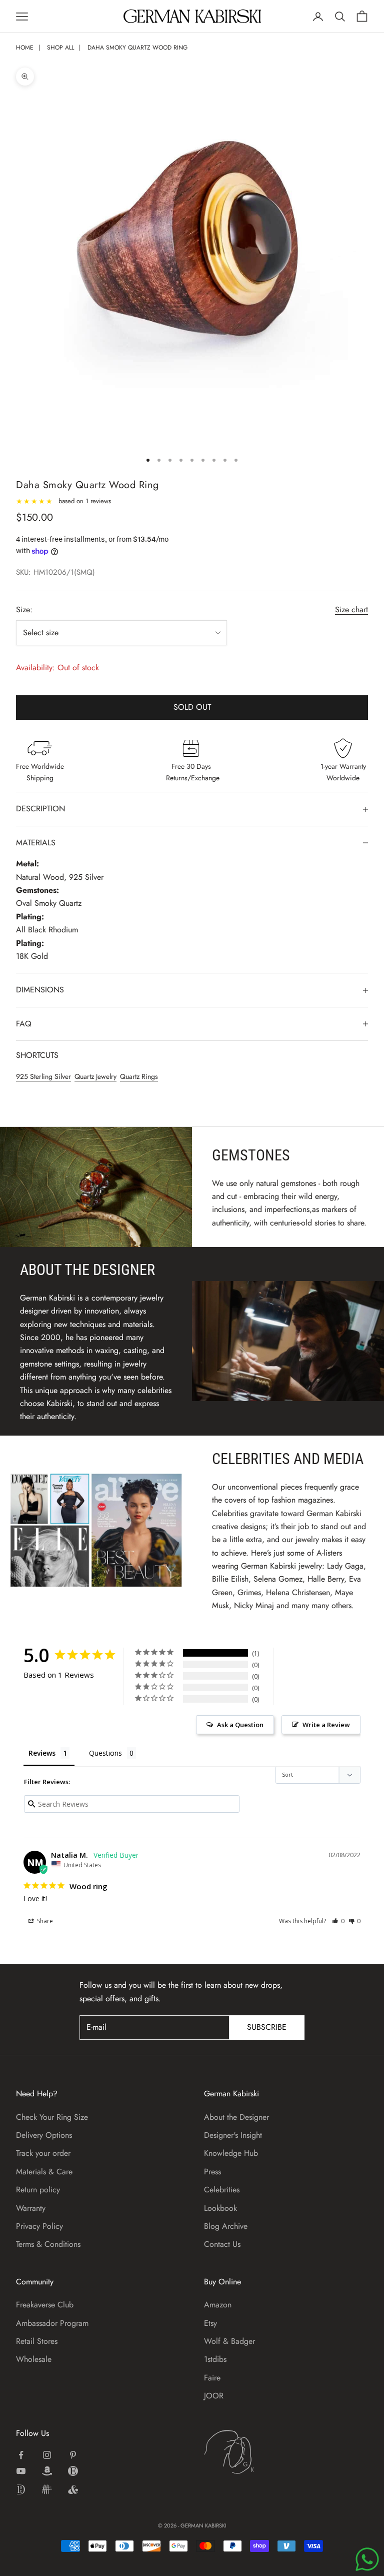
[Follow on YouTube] (21, 2471)
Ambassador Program (52, 2323)
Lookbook (220, 2208)
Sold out (192, 707)
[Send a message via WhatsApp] (367, 2559)
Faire (212, 2378)
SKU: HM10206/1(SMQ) (55, 572)
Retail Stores (37, 2341)
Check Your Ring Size (52, 2117)
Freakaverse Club (45, 2305)
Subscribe (267, 2027)
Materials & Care (44, 2172)
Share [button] (44, 1921)
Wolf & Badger (229, 2341)
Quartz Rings (139, 1076)
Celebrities (222, 2190)
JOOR (214, 2396)
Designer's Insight (233, 2135)
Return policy (38, 2190)
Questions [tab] (105, 1753)
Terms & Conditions (48, 2244)
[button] (338, 1921)
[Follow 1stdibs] (21, 2489)
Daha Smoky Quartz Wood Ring (137, 48)
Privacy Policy (39, 2226)
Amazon (218, 2305)
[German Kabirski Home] (260, 2452)
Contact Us (222, 2244)
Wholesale (34, 2359)
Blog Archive (226, 2226)
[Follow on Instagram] (47, 2455)
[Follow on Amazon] (47, 2471)
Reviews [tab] (42, 1753)
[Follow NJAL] (47, 2489)
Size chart (351, 609)
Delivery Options (44, 2135)
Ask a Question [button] (240, 1725)
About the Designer (236, 2117)
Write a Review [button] (326, 1725)
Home (25, 48)
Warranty (31, 2208)
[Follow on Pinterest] (73, 2455)
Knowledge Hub (231, 2153)
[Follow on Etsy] (73, 2471)
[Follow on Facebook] (21, 2455)
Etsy (210, 2323)
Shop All (60, 48)
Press (212, 2172)
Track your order (43, 2153)
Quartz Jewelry (95, 1076)
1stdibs (215, 2359)
